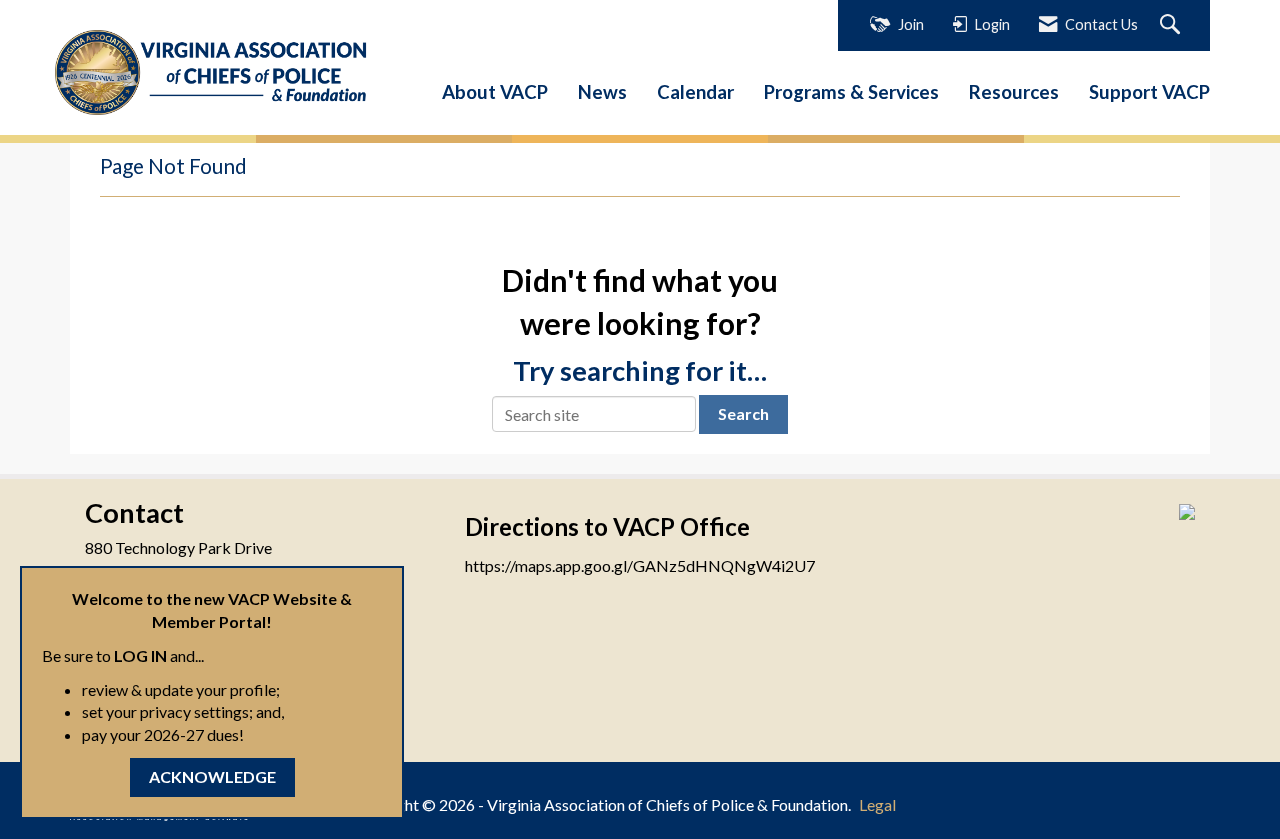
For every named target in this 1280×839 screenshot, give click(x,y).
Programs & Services (851, 92)
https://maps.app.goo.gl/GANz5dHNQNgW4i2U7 (640, 565)
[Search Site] (1172, 25)
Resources (1014, 92)
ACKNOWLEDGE (212, 776)
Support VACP (1149, 92)
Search (743, 413)
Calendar (695, 92)
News (602, 92)
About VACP (495, 92)
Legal (877, 804)
